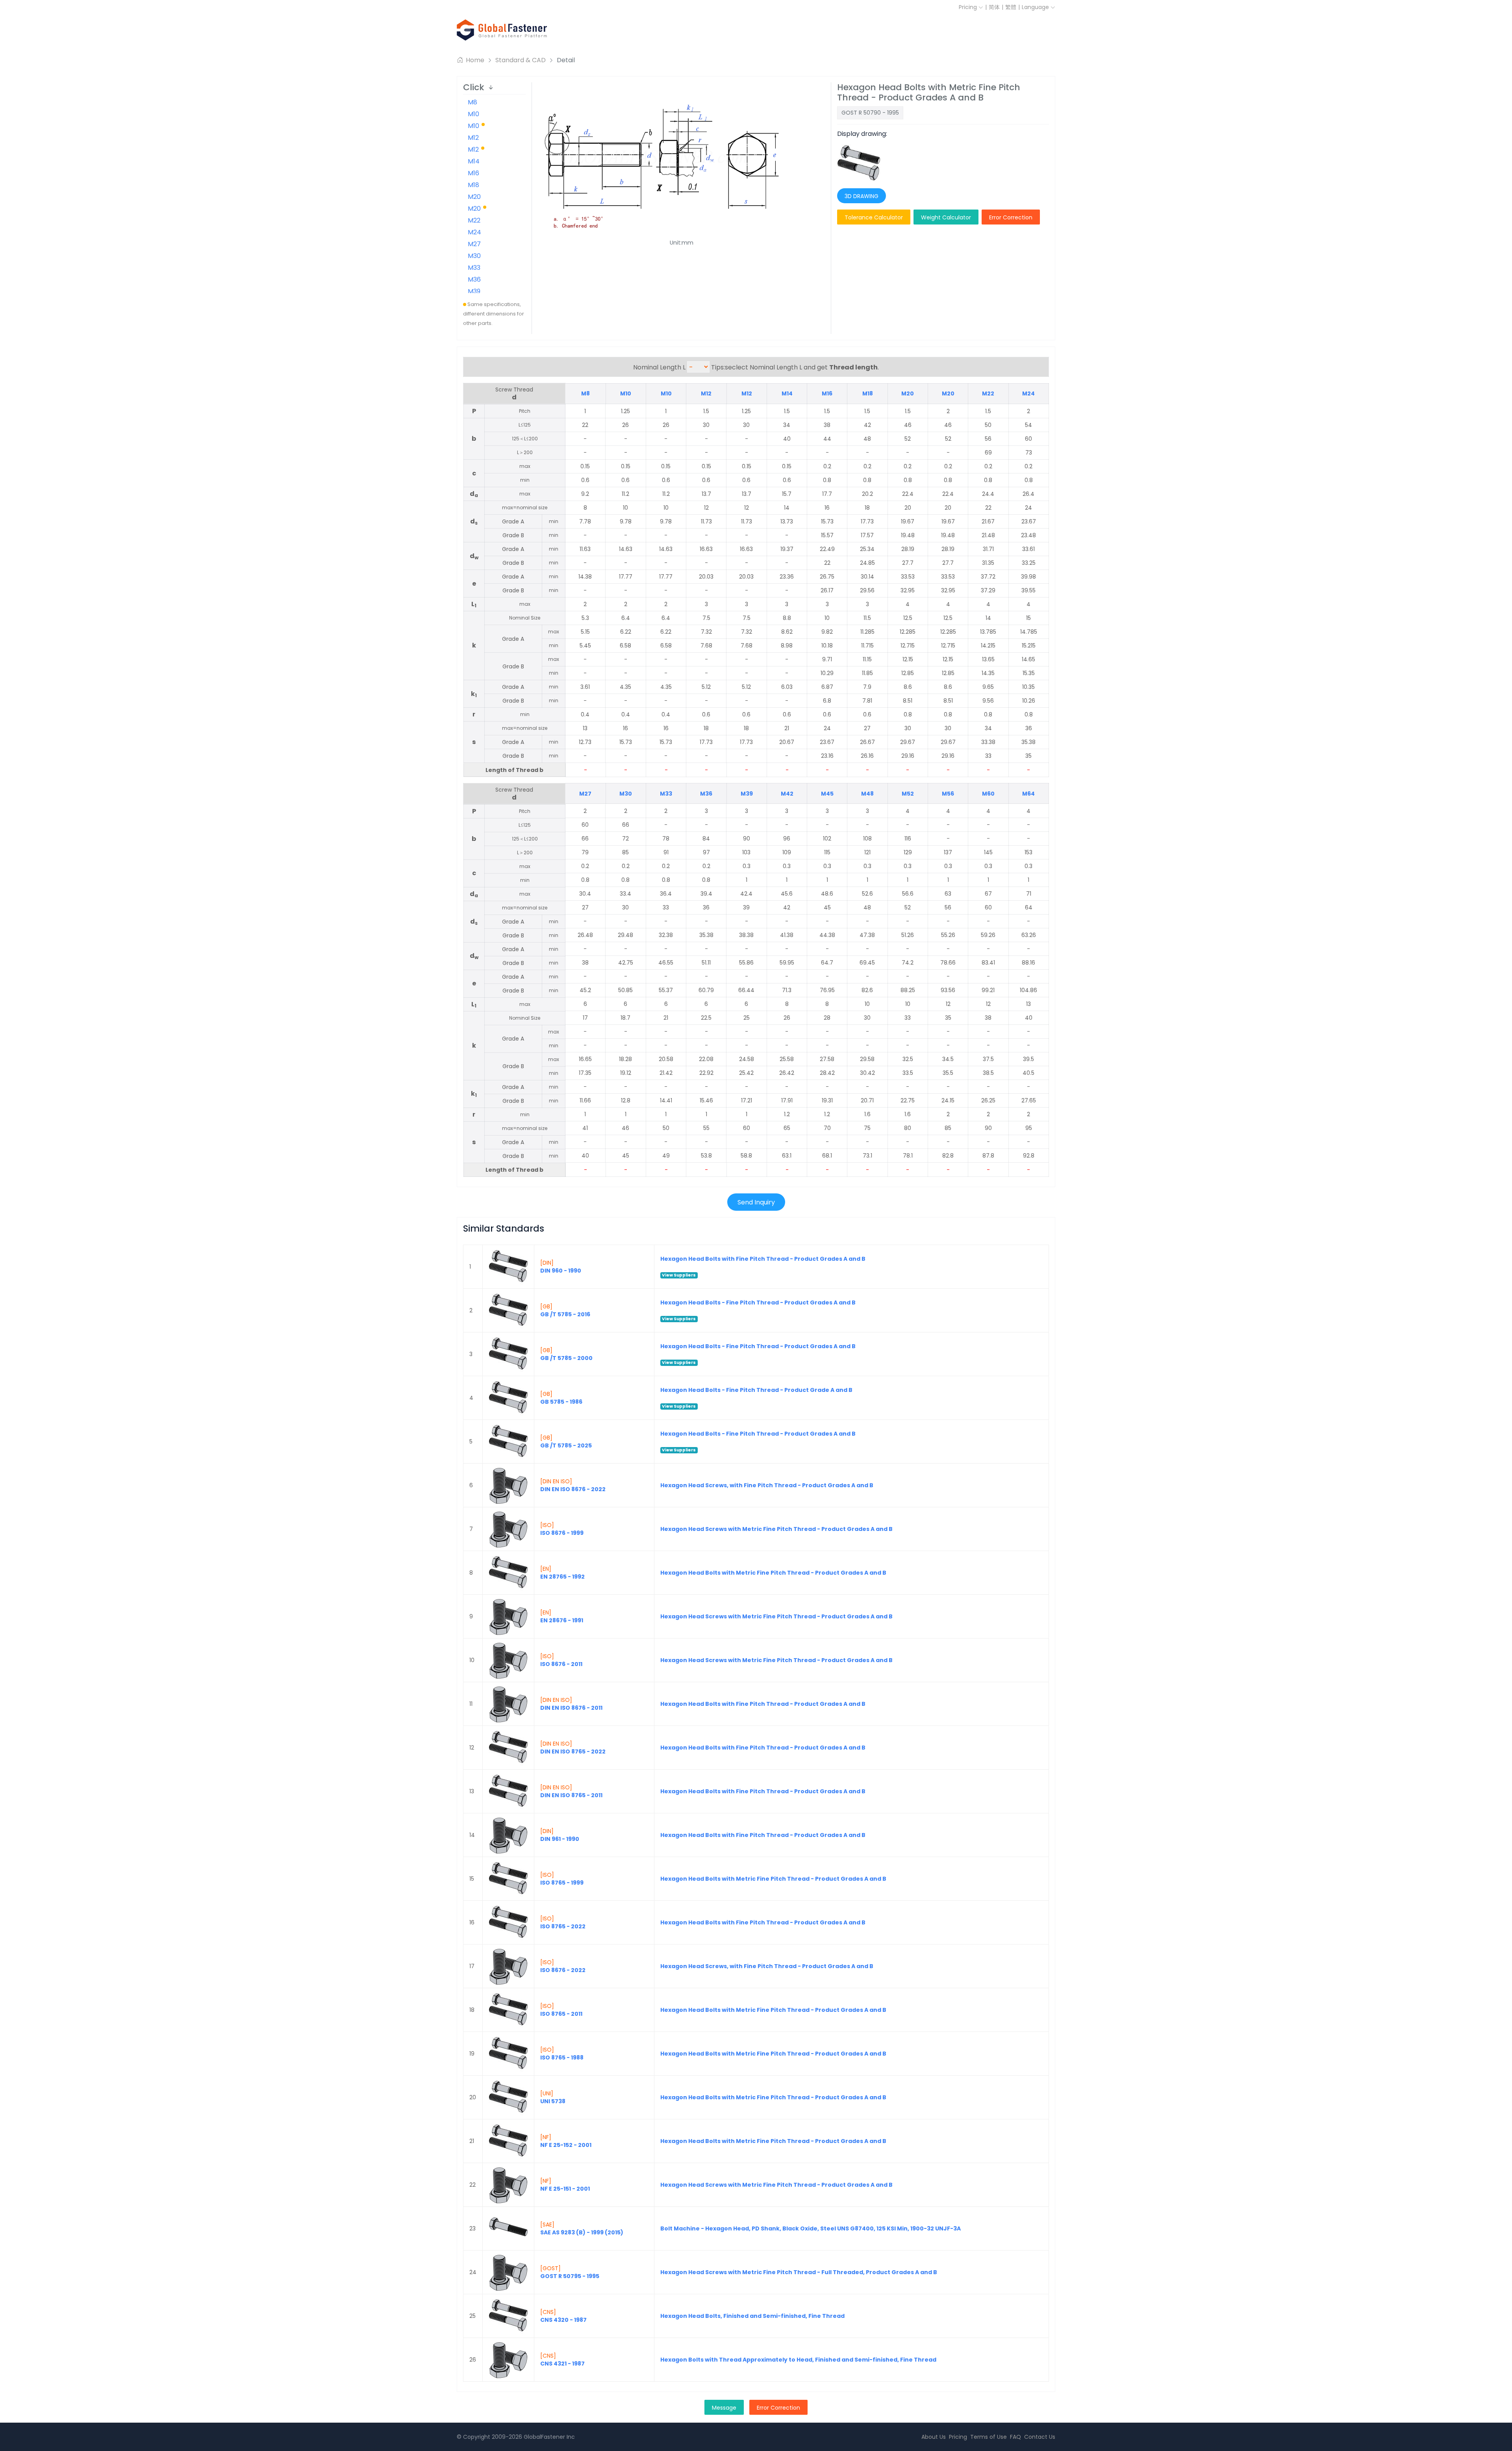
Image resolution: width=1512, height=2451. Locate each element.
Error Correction (1011, 217)
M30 (474, 256)
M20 (474, 197)
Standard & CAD (521, 60)
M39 (474, 291)
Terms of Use (989, 2437)
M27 (474, 244)
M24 (474, 232)
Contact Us (1040, 2437)
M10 (473, 114)
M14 (474, 161)
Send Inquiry (756, 1202)
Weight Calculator (946, 217)
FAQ (1015, 2437)
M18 (473, 185)
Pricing (969, 7)
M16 (473, 173)
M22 (474, 220)
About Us (934, 2437)
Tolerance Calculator (874, 217)
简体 (994, 7)
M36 (474, 279)
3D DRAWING (862, 196)
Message (724, 2408)
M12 (473, 138)
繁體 (1011, 7)
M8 (472, 102)
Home (474, 60)
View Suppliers (679, 1275)
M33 (474, 268)
